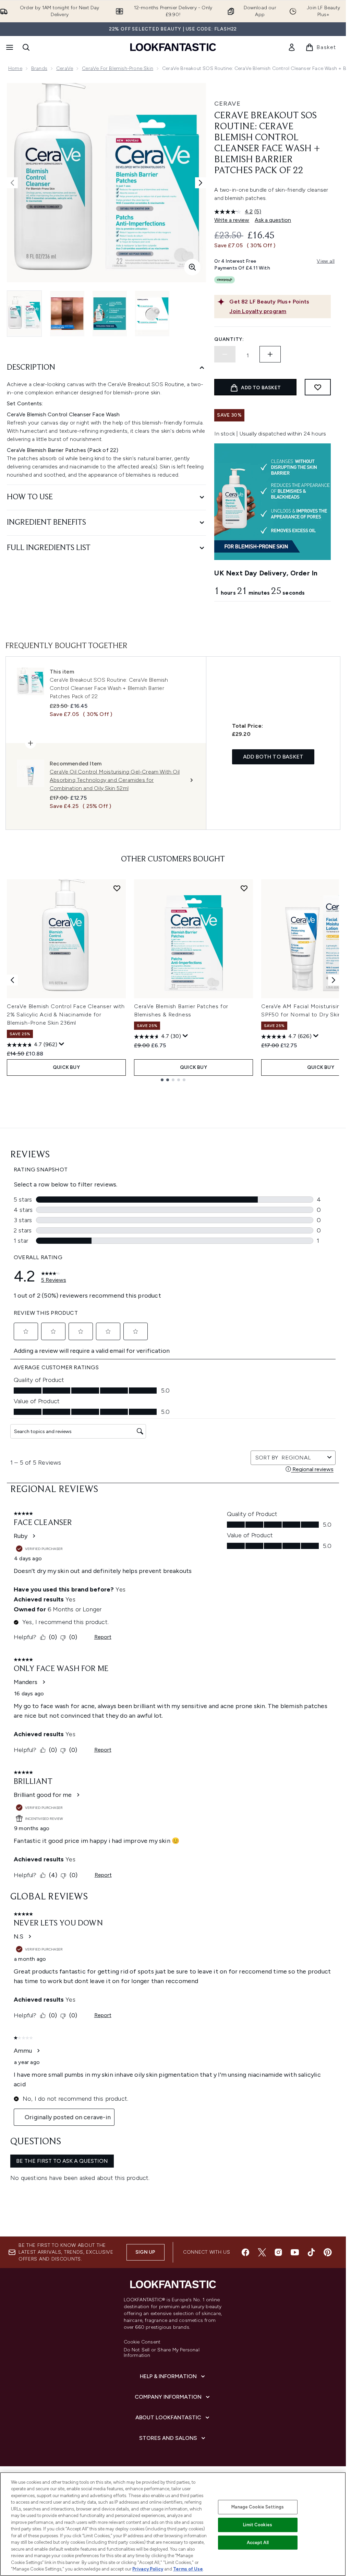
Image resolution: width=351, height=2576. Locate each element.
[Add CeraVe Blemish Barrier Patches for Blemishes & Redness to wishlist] (244, 888)
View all (326, 261)
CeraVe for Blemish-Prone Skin (118, 68)
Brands (39, 68)
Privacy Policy (148, 2569)
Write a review (232, 220)
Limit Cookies (258, 2525)
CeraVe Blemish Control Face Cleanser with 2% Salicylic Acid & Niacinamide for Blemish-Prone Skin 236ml (66, 1015)
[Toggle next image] (201, 183)
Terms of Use (188, 2569)
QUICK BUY (66, 1067)
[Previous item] (12, 980)
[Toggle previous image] (12, 183)
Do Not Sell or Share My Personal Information (162, 2353)
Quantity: (229, 339)
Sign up (145, 2252)
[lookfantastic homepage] (173, 47)
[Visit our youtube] (295, 2252)
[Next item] (334, 980)
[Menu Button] (9, 47)
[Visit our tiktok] (311, 2252)
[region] (173, 2524)
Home (15, 68)
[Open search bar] (26, 47)
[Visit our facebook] (245, 2252)
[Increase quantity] (270, 354)
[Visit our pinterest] (328, 2252)
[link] (292, 47)
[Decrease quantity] (225, 354)
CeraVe (65, 68)
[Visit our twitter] (262, 2252)
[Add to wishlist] (318, 387)
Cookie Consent (142, 2342)
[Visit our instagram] (278, 2252)
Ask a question (273, 220)
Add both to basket (273, 757)
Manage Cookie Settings (258, 2507)
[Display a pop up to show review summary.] (62, 1044)
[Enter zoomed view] (192, 267)
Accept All (258, 2543)
